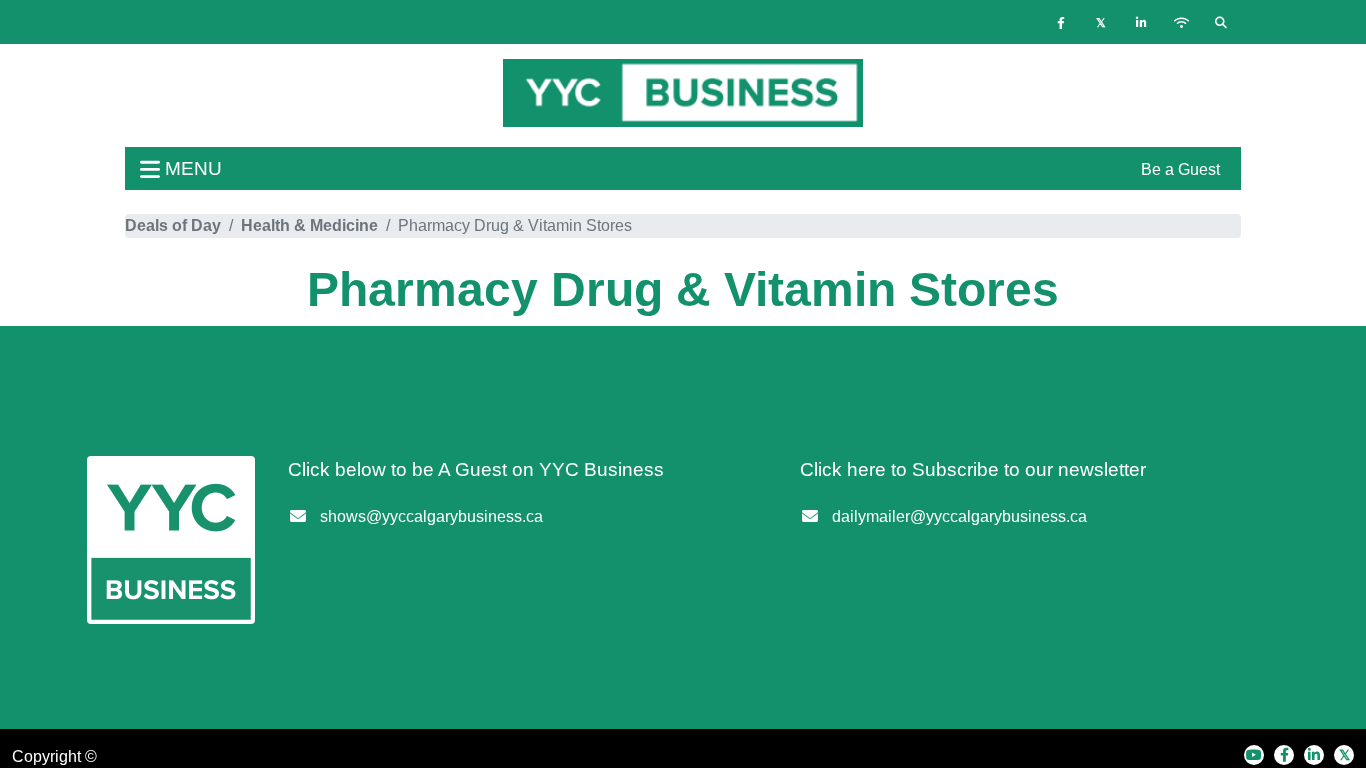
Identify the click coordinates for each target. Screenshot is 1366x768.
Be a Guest (1180, 169)
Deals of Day (173, 225)
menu (191, 168)
